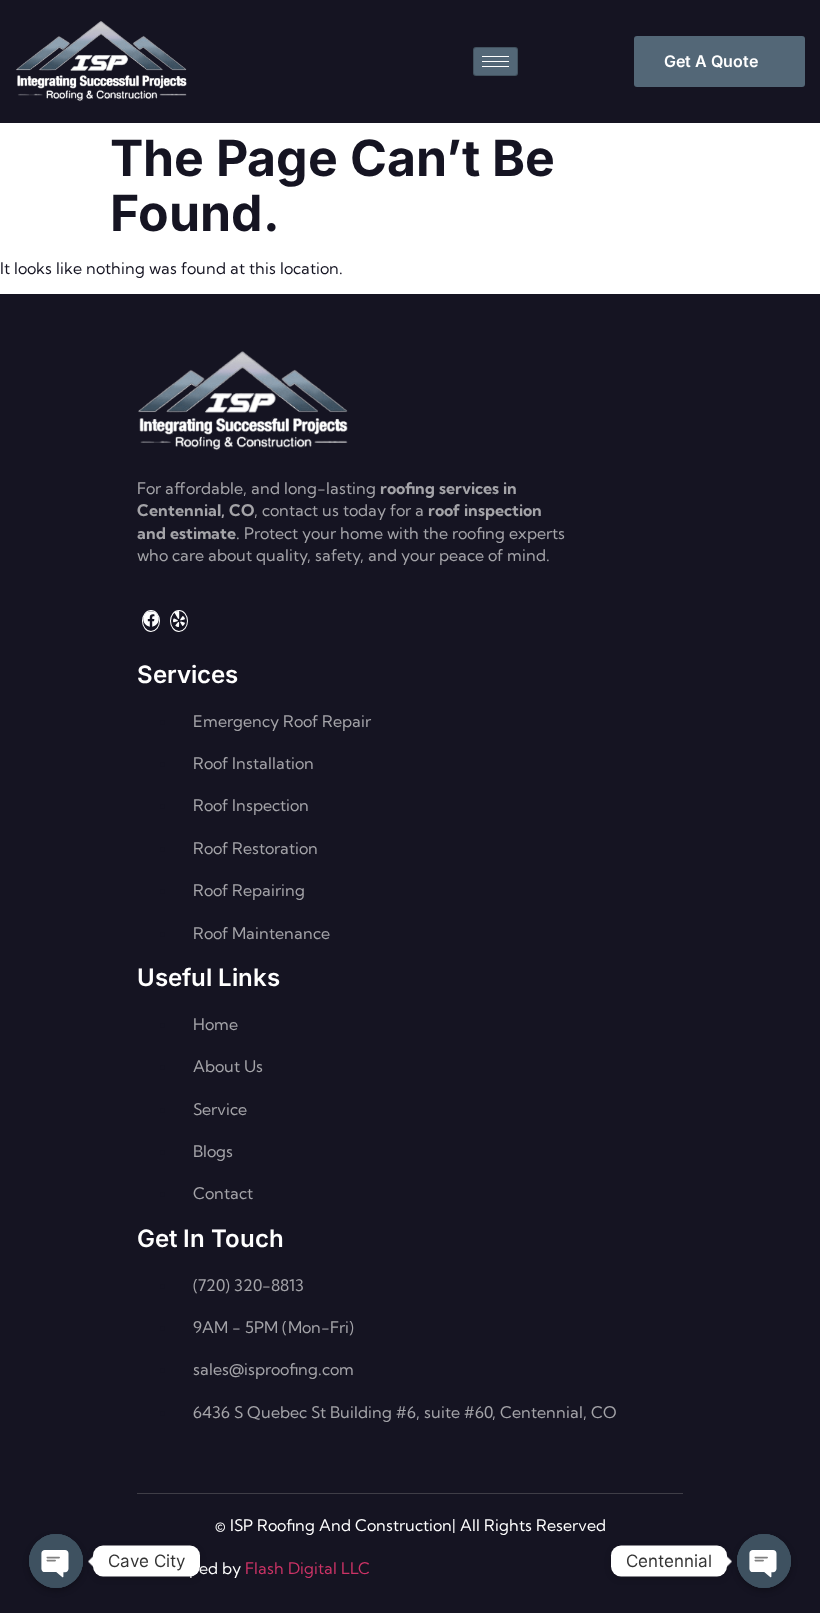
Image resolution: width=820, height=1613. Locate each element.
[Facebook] (151, 621)
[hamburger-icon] (495, 61)
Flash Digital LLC (307, 1568)
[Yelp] (179, 621)
